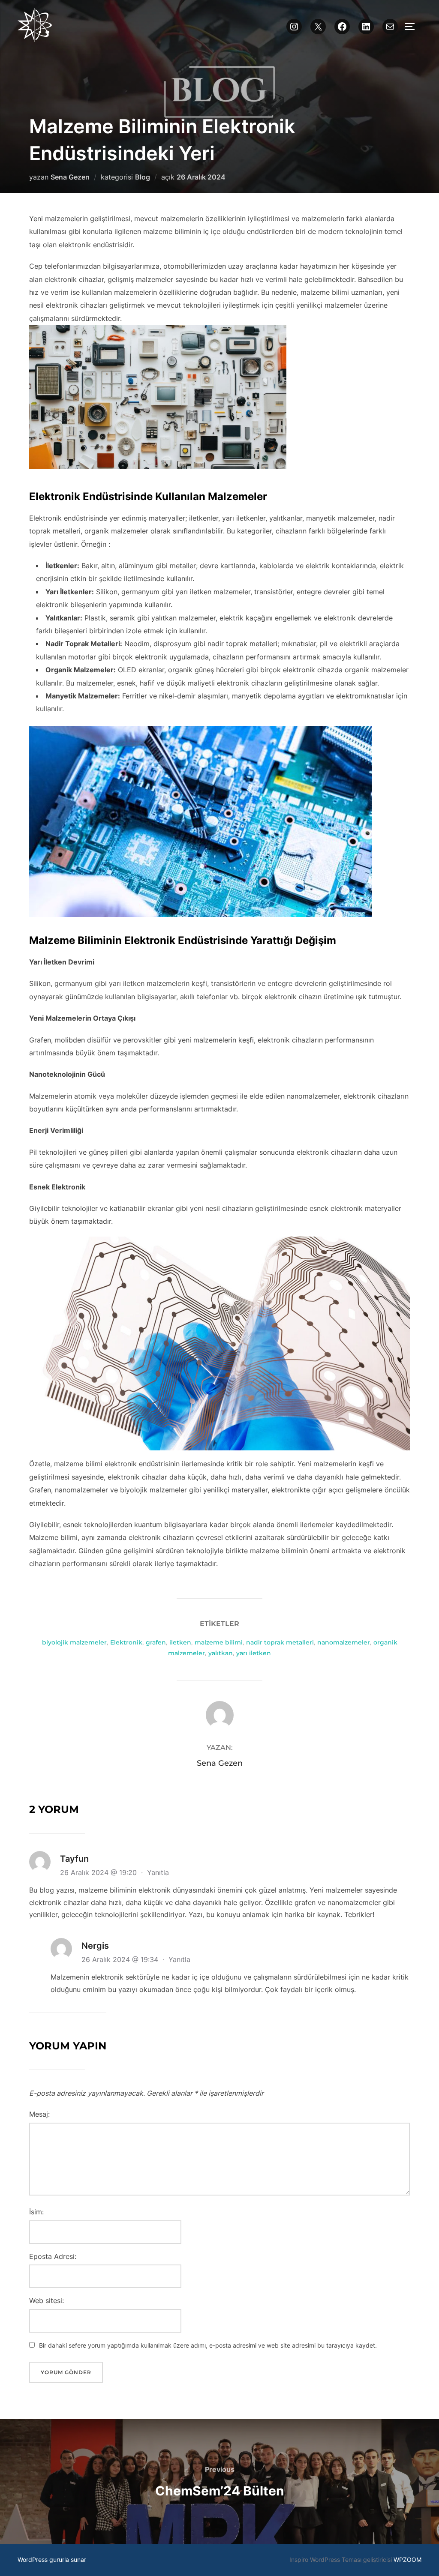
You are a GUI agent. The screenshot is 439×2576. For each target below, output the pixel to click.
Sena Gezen (70, 177)
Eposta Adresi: (53, 2256)
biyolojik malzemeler (74, 1642)
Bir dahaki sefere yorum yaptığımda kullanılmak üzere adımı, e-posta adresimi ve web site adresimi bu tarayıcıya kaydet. (208, 2345)
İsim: (36, 2212)
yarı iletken (254, 1653)
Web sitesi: (47, 2300)
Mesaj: (39, 2114)
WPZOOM (407, 2560)
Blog (143, 177)
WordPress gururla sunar (52, 2560)
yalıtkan (221, 1653)
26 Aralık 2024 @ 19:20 (99, 1872)
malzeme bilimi (219, 1642)
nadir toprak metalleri (280, 1642)
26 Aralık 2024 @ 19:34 (121, 1959)
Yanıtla (158, 1872)
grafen (156, 1642)
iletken (180, 1642)
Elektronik (126, 1642)
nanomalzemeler (344, 1642)
